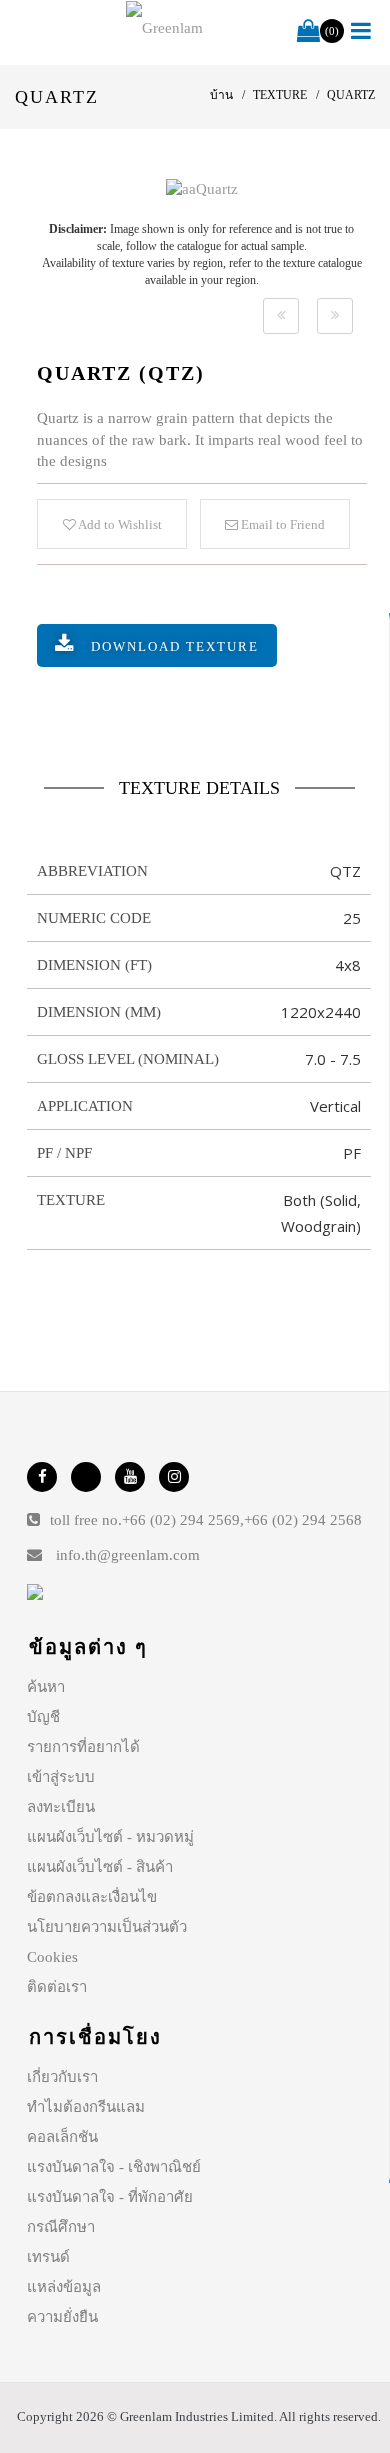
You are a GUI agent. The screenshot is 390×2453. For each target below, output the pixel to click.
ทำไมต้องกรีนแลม (86, 2107)
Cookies (52, 1957)
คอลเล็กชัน (62, 2137)
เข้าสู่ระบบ (61, 1777)
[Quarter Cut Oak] (281, 316)
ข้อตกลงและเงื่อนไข (92, 1897)
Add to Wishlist (119, 524)
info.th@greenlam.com (128, 1555)
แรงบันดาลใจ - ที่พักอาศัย (110, 2197)
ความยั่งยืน (62, 2317)
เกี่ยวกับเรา (62, 2077)
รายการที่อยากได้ (83, 1747)
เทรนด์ (48, 2257)
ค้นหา (46, 1687)
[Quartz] (202, 189)
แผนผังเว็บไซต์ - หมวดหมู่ (110, 1837)
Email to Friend (281, 524)
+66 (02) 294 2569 (181, 1520)
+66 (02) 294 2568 (303, 1520)
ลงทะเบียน (61, 1807)
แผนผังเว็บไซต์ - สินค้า (100, 1867)
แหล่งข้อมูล (64, 2287)
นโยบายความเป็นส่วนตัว (107, 1927)
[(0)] (308, 32)
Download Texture (175, 646)
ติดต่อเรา (57, 1987)
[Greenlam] (165, 28)
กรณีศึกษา (61, 2227)
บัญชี (43, 1717)
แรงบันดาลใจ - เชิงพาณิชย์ (114, 2167)
